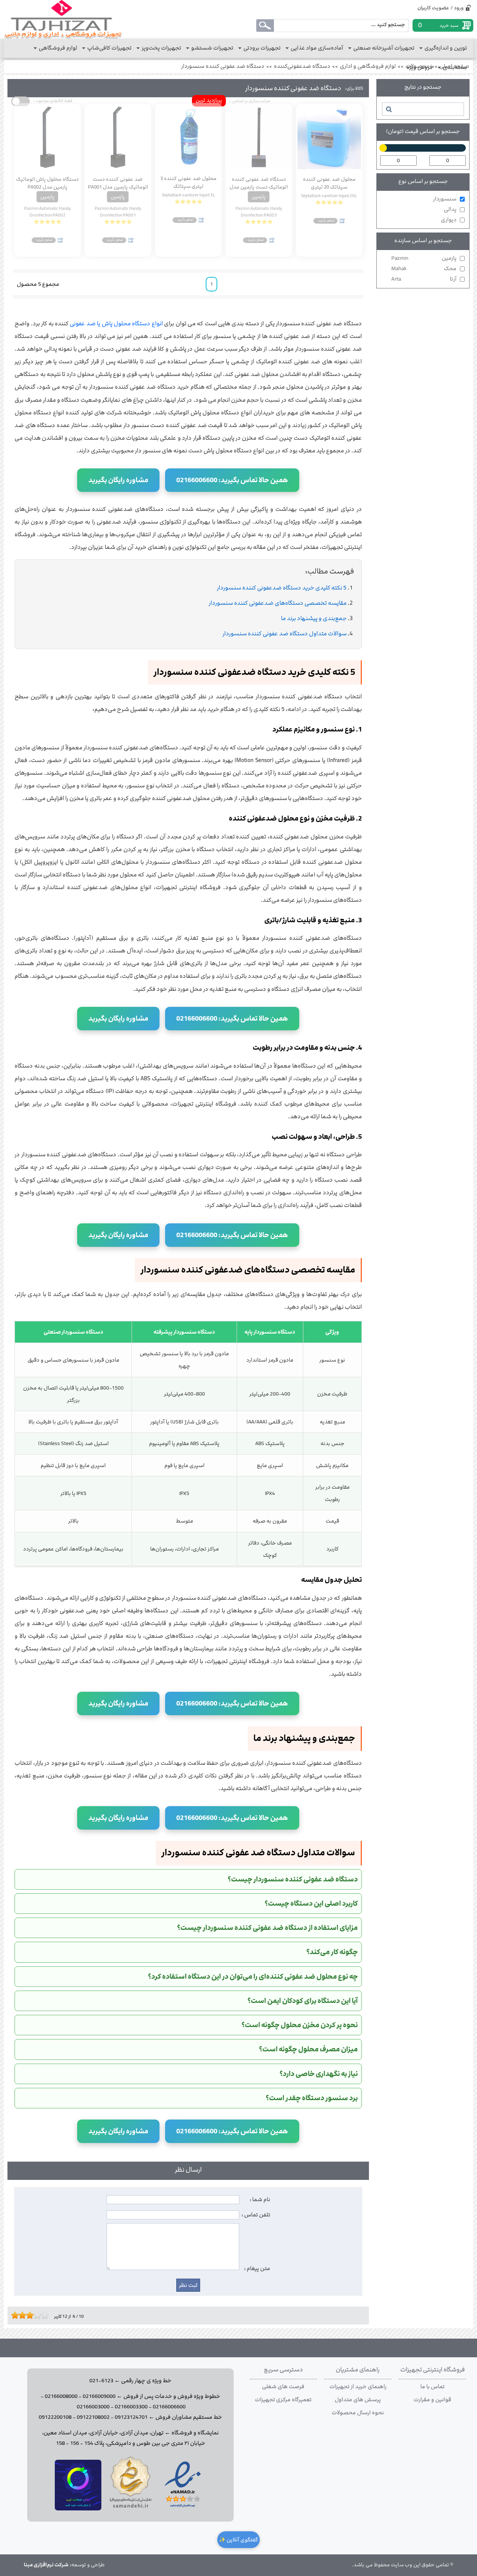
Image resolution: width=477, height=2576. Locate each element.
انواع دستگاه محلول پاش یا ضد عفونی (116, 324)
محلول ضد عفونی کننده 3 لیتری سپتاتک (188, 182)
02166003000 (93, 2407)
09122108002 (93, 2417)
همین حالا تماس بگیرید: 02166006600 (232, 480)
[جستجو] (388, 109)
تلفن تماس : (256, 2215)
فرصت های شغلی (283, 2387)
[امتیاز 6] (32, 2315)
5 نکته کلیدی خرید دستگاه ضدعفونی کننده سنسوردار (282, 588)
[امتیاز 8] (39, 2315)
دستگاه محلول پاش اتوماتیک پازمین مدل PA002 (47, 183)
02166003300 (131, 2407)
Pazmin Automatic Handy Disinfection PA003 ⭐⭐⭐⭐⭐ (259, 215)
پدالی (450, 209)
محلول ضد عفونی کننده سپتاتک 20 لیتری (329, 183)
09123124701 (131, 2417)
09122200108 (55, 2417)
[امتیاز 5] (28, 2315)
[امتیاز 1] (13, 2315)
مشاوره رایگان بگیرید (118, 480)
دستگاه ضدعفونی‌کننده (302, 66)
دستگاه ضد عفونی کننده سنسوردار (223, 66)
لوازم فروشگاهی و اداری (368, 66)
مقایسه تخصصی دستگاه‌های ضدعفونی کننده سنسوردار (278, 603)
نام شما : (260, 2200)
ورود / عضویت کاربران (440, 8)
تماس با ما (432, 2387)
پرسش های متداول (358, 2400)
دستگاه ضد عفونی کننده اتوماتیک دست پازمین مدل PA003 (259, 183)
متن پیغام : (257, 2269)
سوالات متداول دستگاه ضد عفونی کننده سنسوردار (285, 634)
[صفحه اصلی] (63, 19)
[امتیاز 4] (24, 2315)
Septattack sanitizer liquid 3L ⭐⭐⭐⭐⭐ (188, 198)
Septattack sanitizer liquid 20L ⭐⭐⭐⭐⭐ (329, 199)
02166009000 (99, 2396)
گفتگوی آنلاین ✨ (238, 2540)
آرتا (424, 279)
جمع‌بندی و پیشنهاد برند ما (314, 618)
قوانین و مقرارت (432, 2400)
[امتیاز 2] (17, 2315)
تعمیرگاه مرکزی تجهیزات (283, 2400)
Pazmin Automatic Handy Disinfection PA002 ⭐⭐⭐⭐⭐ (48, 215)
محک (424, 269)
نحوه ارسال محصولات (358, 2413)
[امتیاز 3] (20, 2315)
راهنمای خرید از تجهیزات (358, 2387)
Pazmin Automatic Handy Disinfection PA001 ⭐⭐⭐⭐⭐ (118, 215)
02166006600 (169, 2407)
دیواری (449, 220)
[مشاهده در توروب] (78, 2509)
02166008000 (61, 2396)
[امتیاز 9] (43, 2315)
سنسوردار (445, 199)
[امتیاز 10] (47, 2315)
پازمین (424, 258)
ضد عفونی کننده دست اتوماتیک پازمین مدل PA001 (118, 183)
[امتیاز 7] (35, 2315)
